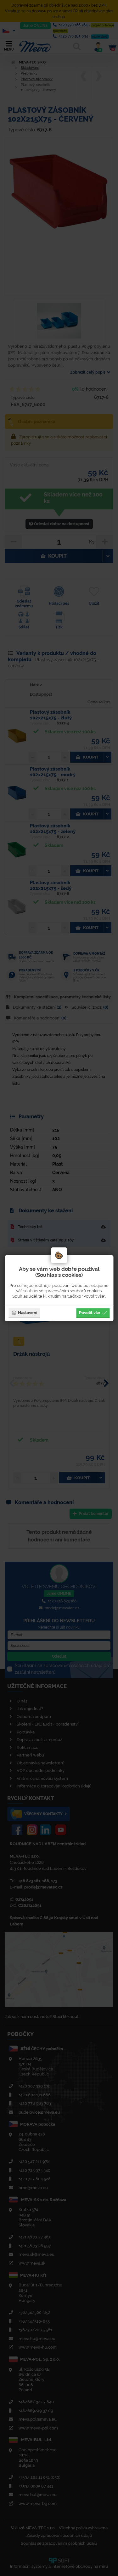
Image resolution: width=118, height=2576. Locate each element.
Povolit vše (90, 1312)
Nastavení (28, 1312)
